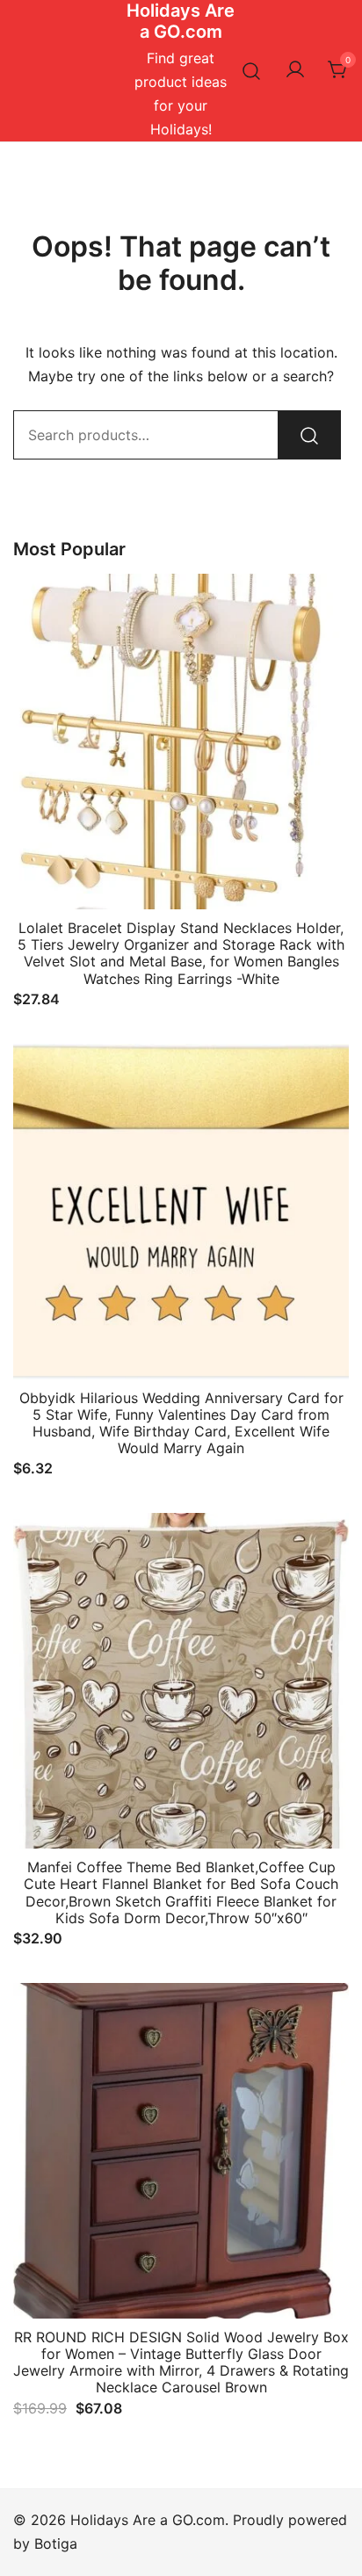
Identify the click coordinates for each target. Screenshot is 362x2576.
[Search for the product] (309, 435)
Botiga (56, 2543)
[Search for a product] (252, 71)
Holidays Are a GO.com (181, 21)
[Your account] (295, 70)
